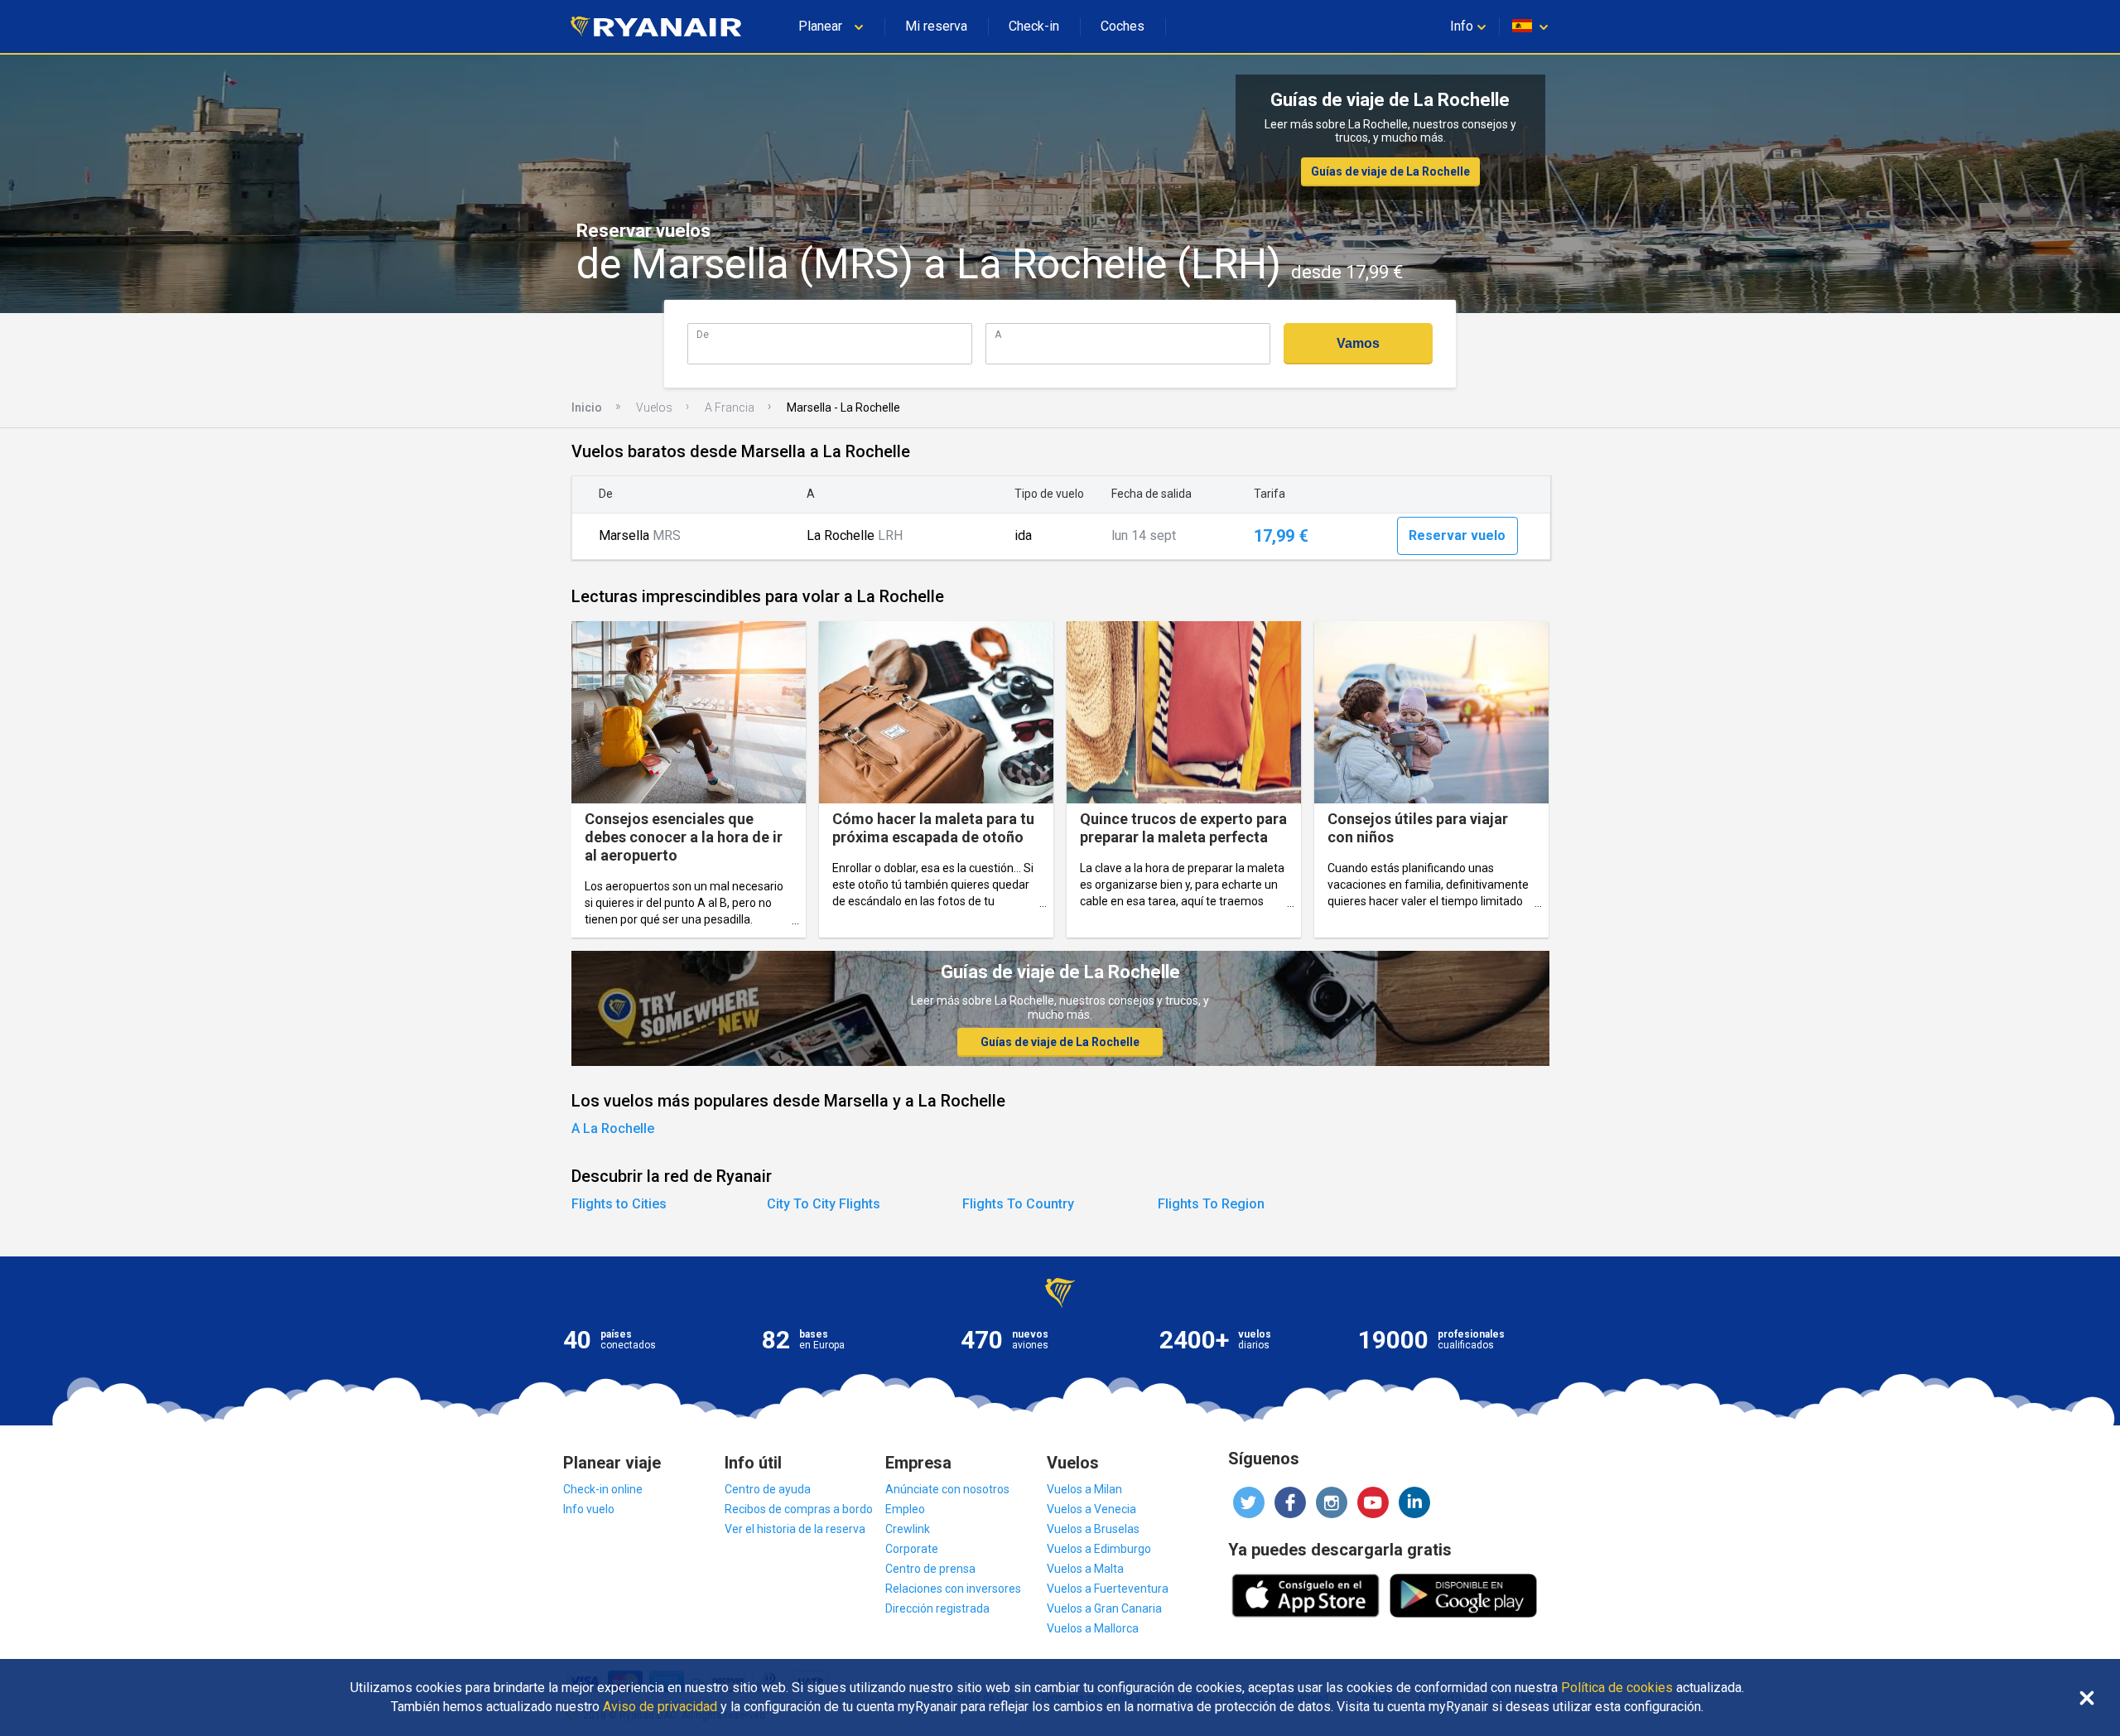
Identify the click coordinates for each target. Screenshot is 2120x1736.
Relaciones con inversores (953, 1589)
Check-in (1034, 26)
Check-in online (603, 1489)
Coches (1123, 26)
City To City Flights (824, 1204)
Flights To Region (1211, 1204)
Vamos (1358, 343)
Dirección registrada (937, 1608)
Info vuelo (589, 1509)
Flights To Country (1018, 1204)
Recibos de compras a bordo (799, 1509)
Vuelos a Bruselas (1093, 1529)
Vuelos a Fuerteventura (1108, 1589)
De (703, 334)
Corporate (912, 1549)
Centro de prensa (930, 1569)
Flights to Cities (619, 1204)
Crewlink (908, 1529)
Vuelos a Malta (1085, 1569)
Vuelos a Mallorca (1093, 1628)
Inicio (587, 407)
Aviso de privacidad (660, 1707)
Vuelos (654, 407)
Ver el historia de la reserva (795, 1529)
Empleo (905, 1509)
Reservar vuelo (1457, 535)
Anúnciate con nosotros (947, 1489)
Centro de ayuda (768, 1489)
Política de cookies (1617, 1688)
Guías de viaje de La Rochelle (1390, 171)
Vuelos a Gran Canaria (1104, 1608)
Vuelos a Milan (1084, 1489)
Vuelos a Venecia (1091, 1509)
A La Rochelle (613, 1128)
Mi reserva (936, 26)
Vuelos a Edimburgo (1099, 1549)
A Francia (730, 407)
